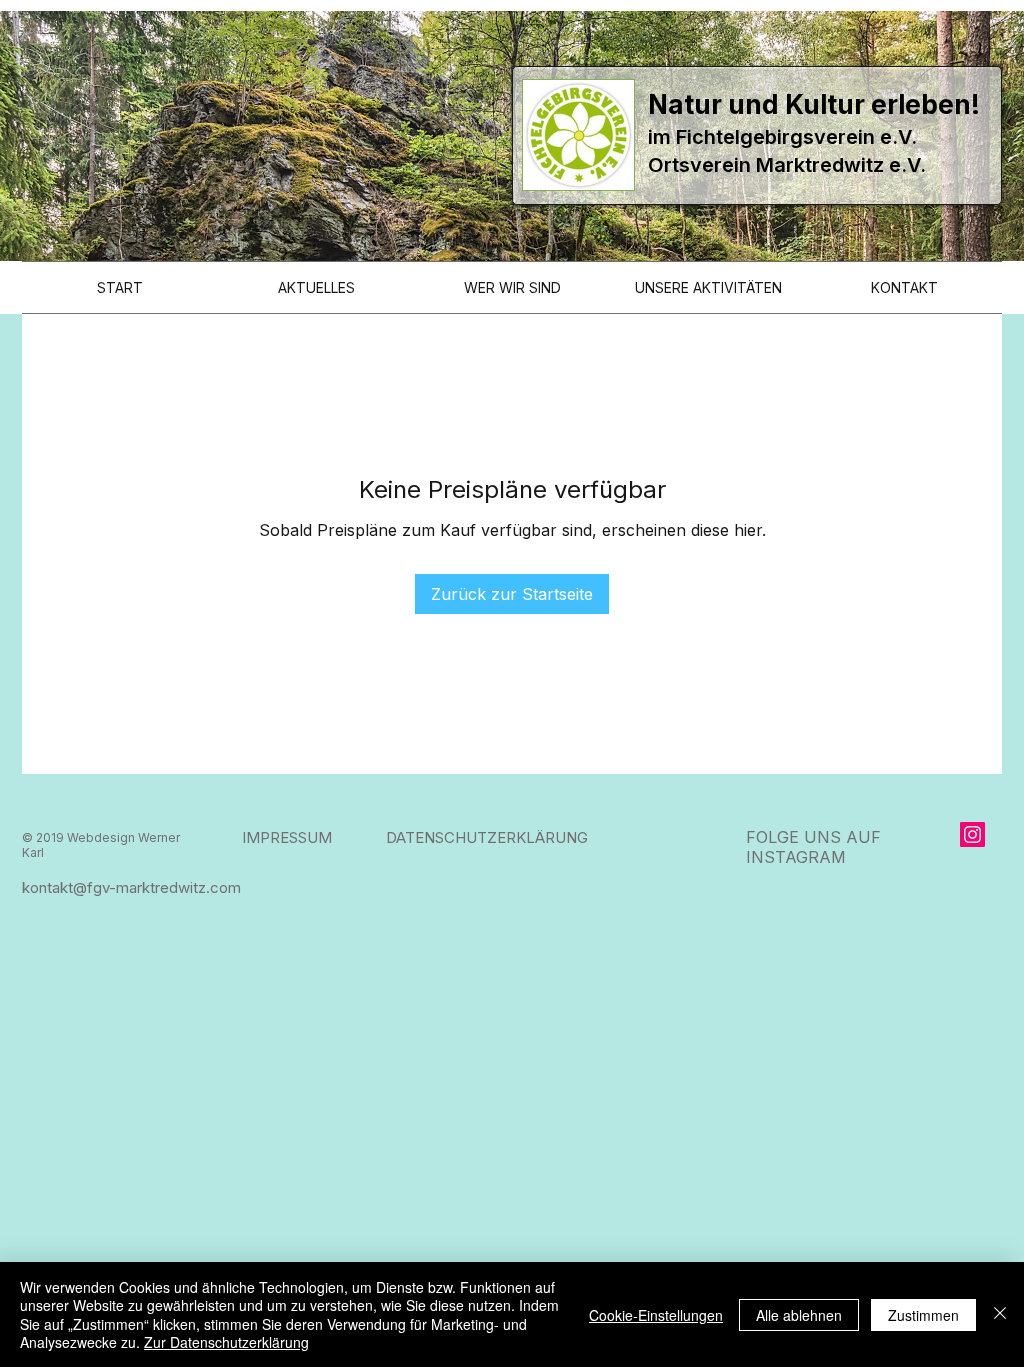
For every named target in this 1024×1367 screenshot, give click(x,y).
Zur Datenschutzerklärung (226, 1342)
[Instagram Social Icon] (972, 834)
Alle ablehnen (799, 1315)
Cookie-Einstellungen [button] (656, 1315)
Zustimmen (923, 1315)
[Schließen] (1000, 1314)
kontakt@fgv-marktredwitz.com (131, 887)
